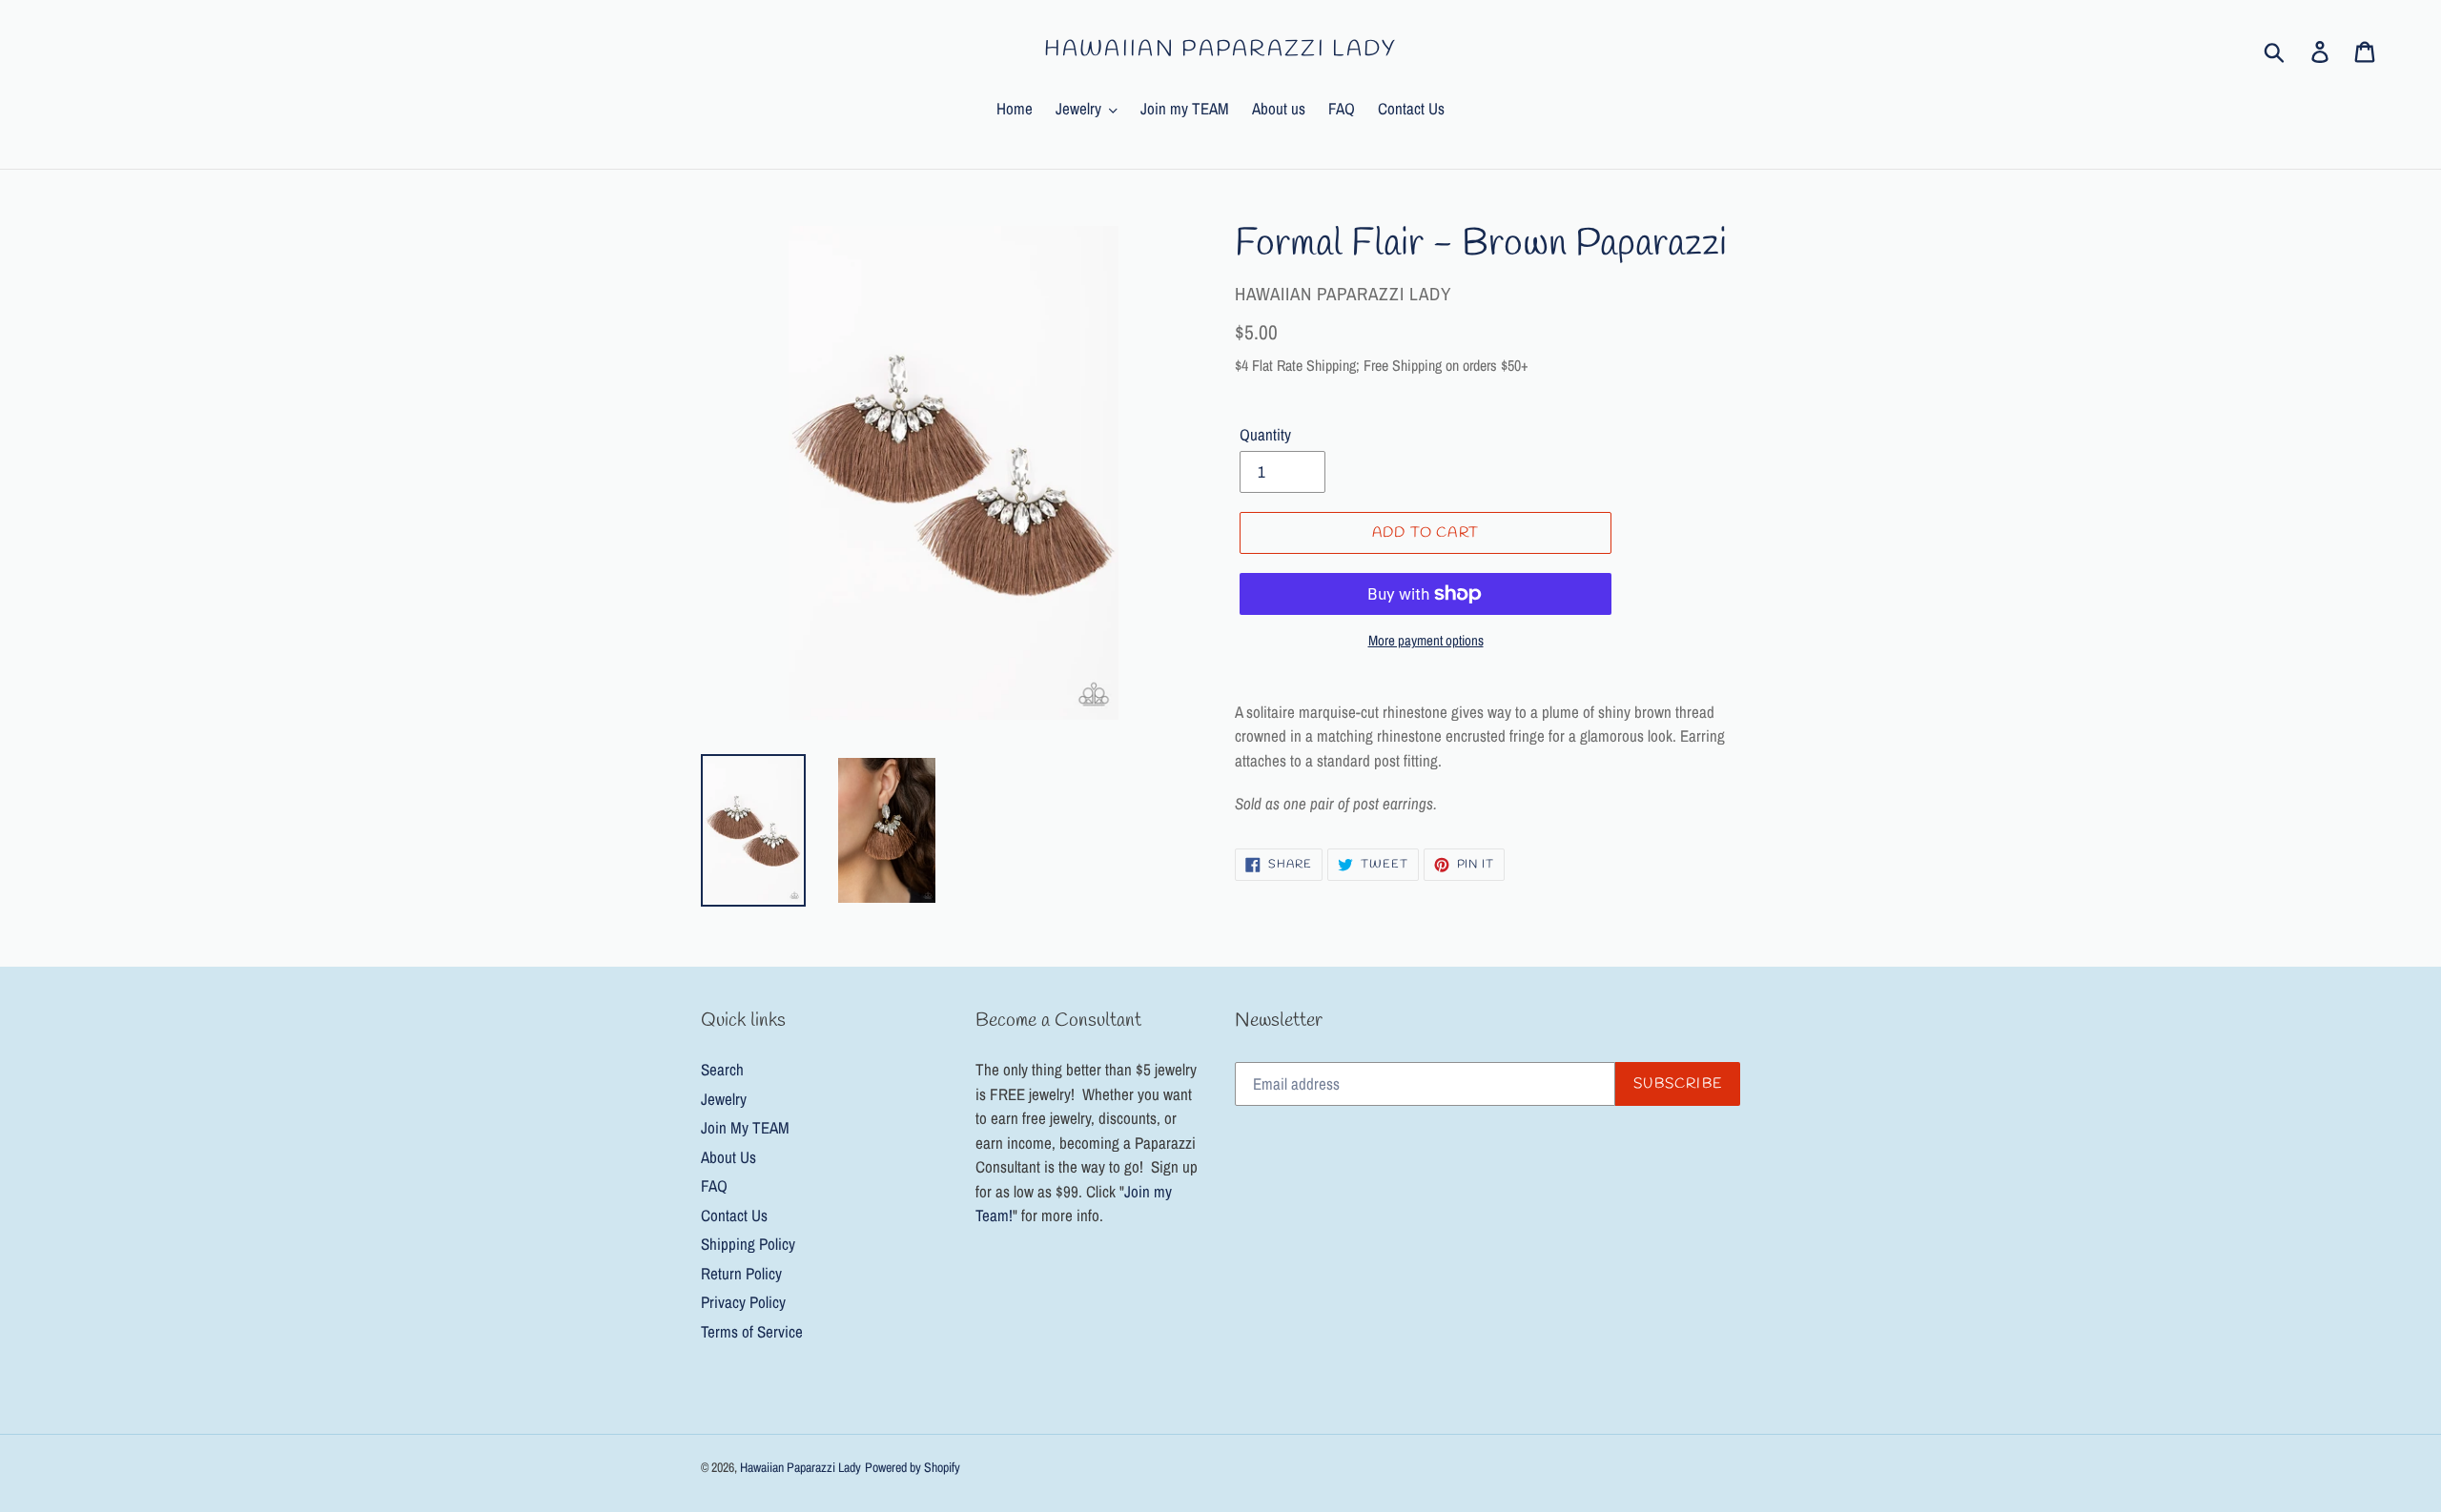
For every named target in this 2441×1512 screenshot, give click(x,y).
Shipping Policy (748, 1244)
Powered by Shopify (913, 1467)
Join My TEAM (745, 1127)
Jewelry (724, 1099)
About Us (728, 1157)
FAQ (714, 1185)
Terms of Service (752, 1331)
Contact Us (734, 1215)
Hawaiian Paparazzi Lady (1221, 51)
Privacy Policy (743, 1302)
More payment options (1426, 640)
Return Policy (741, 1273)
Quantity (1265, 434)
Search (722, 1069)
